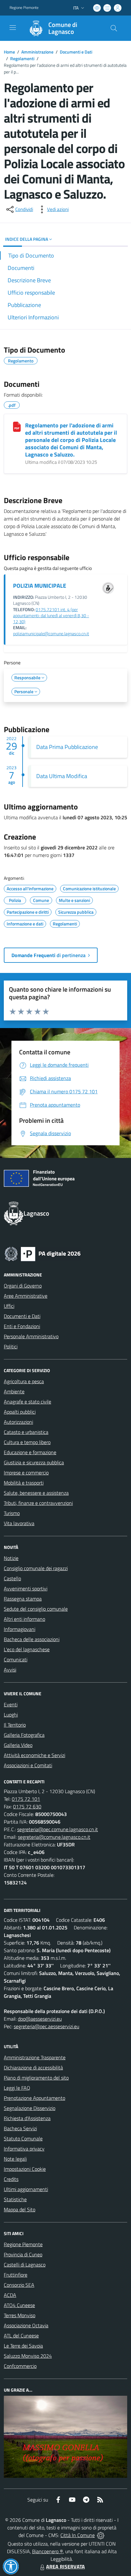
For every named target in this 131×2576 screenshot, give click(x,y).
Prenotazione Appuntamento (34, 2098)
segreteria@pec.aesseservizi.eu (46, 2026)
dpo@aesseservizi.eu (40, 2019)
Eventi (11, 1704)
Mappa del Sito (20, 2209)
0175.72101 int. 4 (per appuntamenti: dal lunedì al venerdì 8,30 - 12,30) (51, 616)
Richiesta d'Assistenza (27, 2118)
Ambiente (14, 1391)
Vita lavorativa (19, 1523)
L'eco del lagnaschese (27, 1649)
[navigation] (13, 28)
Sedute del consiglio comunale (36, 1609)
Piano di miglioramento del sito (36, 2078)
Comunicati (16, 1659)
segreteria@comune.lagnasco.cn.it (54, 1837)
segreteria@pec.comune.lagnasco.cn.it (58, 1829)
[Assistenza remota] (101, 2535)
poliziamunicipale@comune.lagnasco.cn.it (51, 634)
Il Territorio (15, 1725)
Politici (11, 1346)
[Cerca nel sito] (114, 28)
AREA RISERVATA (65, 2566)
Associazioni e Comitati (28, 1765)
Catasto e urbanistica (26, 1432)
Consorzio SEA (19, 2285)
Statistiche (15, 2199)
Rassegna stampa (23, 1599)
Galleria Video (18, 1745)
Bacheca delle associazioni (32, 1639)
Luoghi (11, 1715)
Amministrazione (37, 52)
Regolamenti (22, 58)
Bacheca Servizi (20, 2128)
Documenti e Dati (76, 52)
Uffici (9, 1306)
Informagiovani (20, 1629)
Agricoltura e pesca (24, 1381)
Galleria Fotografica (24, 1735)
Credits (11, 2179)
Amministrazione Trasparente (35, 2057)
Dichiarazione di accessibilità (33, 2068)
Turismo (12, 1513)
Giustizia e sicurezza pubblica (34, 1462)
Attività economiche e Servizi (34, 1755)
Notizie (11, 1558)
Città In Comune (78, 2535)
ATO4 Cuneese (19, 2305)
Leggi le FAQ (17, 2088)
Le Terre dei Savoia (23, 2346)
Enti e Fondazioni (22, 1326)
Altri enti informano (24, 1619)
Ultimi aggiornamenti (26, 2189)
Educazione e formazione (30, 1452)
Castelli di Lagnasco (25, 2265)
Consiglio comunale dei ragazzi (36, 1568)
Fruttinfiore (16, 2275)
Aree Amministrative (26, 1296)
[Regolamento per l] (17, 427)
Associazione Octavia (26, 2325)
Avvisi (10, 1670)
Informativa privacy (24, 2149)
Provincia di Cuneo (23, 2254)
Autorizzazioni (18, 1422)
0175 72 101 (26, 1799)
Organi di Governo (23, 1286)
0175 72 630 (27, 1806)
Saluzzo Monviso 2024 (28, 2356)
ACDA (10, 2295)
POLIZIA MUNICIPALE (40, 586)
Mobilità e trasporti (24, 1483)
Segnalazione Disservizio (30, 2108)
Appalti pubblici (20, 1412)
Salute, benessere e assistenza (36, 1493)
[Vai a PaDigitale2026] (43, 1253)
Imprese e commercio (26, 1473)
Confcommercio (20, 2366)
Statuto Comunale (23, 2138)
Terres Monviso (20, 2315)
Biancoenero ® (48, 2551)
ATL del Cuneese (21, 2336)
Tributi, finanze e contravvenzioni (38, 1503)
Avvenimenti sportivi (26, 1588)
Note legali (15, 2159)
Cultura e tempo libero (27, 1442)
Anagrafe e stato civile (28, 1402)
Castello (12, 1578)
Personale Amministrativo (31, 1336)
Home (9, 52)
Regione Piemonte (24, 8)
